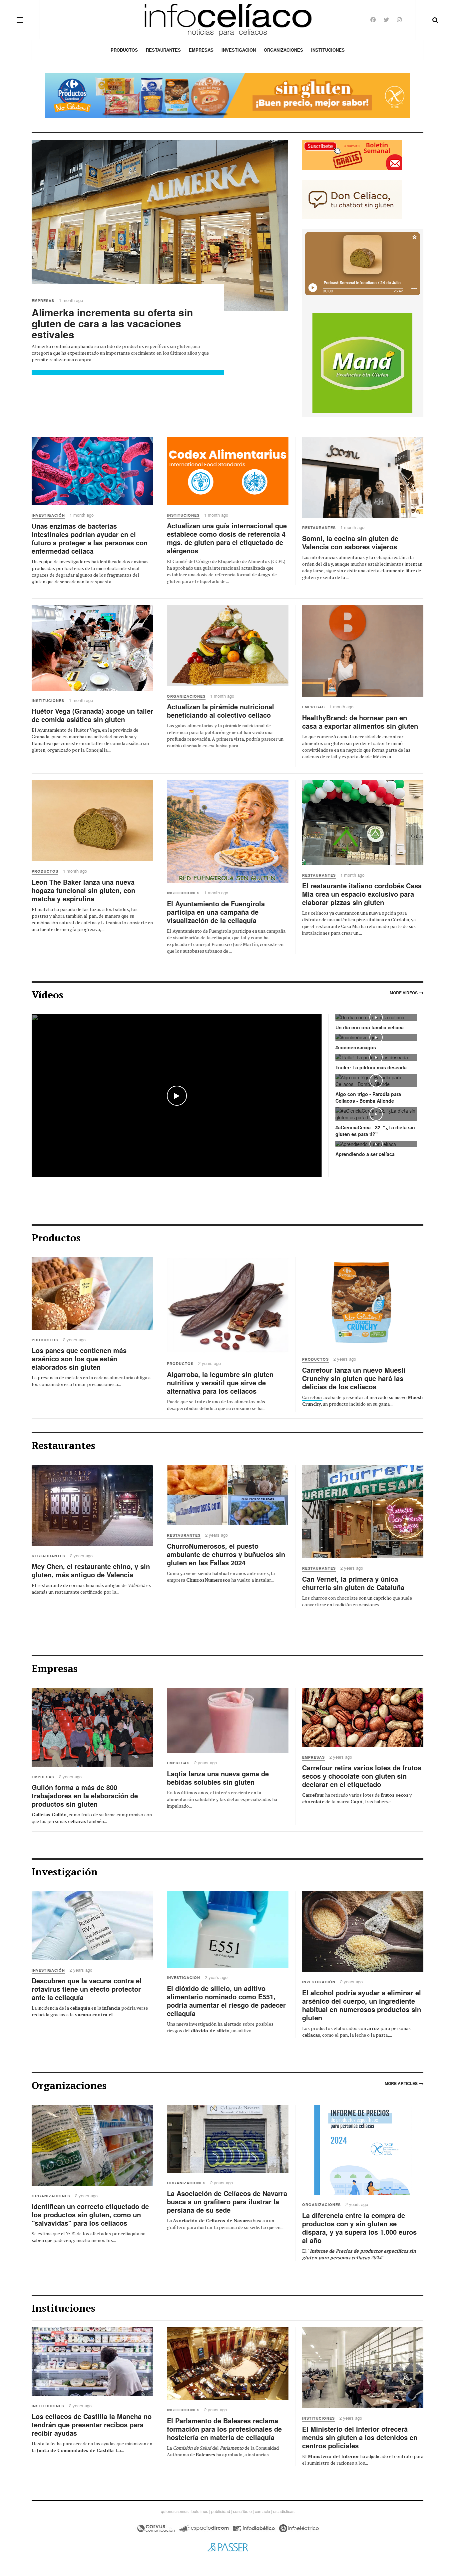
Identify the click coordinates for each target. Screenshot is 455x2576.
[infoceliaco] (228, 20)
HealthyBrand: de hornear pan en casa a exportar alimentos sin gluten (360, 722)
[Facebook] (373, 19)
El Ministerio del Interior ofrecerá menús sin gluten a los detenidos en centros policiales (360, 2437)
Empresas (201, 50)
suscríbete (242, 2511)
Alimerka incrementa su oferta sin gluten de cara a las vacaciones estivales (112, 323)
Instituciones (328, 50)
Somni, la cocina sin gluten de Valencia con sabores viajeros (350, 542)
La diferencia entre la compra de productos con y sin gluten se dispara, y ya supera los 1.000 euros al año (359, 2228)
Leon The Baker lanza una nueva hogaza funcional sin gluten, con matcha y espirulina (83, 890)
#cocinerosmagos (356, 1047)
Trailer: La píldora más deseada (371, 1067)
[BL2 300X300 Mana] (362, 362)
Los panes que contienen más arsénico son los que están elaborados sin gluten (79, 1358)
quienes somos (175, 2511)
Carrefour (312, 1397)
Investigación (239, 50)
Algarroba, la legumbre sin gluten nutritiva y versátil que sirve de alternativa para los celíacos (220, 1382)
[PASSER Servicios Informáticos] (227, 2547)
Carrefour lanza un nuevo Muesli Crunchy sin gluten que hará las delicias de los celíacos (354, 1378)
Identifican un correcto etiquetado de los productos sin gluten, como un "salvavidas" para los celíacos (90, 2214)
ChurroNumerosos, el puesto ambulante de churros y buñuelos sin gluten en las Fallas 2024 (226, 1554)
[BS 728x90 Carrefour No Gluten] (227, 96)
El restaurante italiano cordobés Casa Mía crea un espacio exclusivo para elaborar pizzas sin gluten (362, 894)
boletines (200, 2511)
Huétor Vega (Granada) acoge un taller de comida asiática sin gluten (92, 715)
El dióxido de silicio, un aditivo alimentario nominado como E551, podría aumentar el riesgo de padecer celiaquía (226, 2001)
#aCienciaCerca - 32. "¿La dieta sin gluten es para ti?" (375, 1131)
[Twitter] (386, 19)
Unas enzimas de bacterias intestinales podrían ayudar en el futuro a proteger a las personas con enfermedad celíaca (90, 538)
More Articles (401, 2083)
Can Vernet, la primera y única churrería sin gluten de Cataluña (353, 1583)
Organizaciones (283, 50)
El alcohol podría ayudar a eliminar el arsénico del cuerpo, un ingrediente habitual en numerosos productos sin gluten (362, 2005)
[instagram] (399, 19)
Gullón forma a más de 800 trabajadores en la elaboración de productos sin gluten (85, 1795)
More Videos (404, 993)
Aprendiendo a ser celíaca (365, 1154)
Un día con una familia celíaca (370, 1027)
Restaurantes (163, 50)
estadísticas (284, 2511)
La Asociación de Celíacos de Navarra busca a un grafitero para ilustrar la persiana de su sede (227, 2201)
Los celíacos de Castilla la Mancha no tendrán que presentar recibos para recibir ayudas (92, 2424)
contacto (263, 2511)
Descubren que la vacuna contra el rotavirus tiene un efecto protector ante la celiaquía (87, 1989)
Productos (124, 50)
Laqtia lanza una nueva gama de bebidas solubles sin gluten (218, 1778)
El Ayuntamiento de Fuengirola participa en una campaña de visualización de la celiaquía (216, 912)
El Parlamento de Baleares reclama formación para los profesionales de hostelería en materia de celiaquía (224, 2429)
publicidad (221, 2511)
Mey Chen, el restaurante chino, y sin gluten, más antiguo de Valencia (91, 1570)
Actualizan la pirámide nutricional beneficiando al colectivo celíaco (221, 711)
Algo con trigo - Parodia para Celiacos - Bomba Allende (368, 1097)
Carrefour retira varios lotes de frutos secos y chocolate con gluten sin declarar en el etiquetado (362, 1776)
